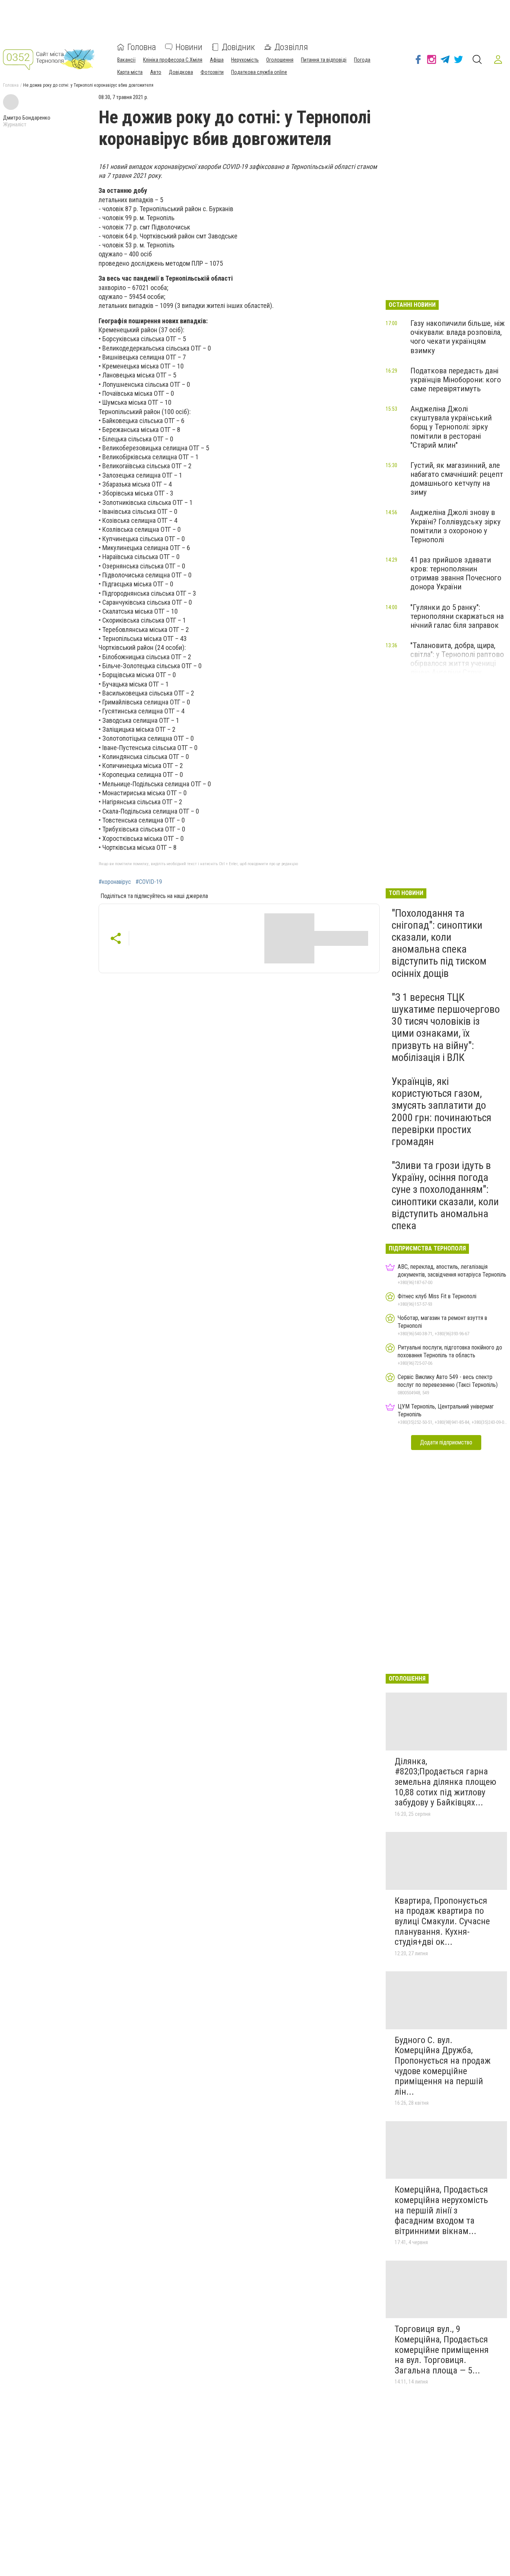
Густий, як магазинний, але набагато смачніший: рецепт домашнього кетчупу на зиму (457, 479)
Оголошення (280, 60)
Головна (142, 47)
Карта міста (130, 72)
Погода (362, 60)
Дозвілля (291, 47)
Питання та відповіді (324, 60)
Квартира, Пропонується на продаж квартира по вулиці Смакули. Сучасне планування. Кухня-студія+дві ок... (442, 1921)
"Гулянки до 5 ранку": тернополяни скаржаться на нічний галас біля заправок (457, 616)
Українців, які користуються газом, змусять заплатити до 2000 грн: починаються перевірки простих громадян (441, 1111)
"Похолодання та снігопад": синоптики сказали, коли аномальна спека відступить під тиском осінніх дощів (439, 943)
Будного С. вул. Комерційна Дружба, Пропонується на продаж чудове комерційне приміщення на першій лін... (443, 2066)
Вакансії (126, 60)
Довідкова (181, 72)
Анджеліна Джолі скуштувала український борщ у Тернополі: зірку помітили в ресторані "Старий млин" (451, 427)
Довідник (238, 47)
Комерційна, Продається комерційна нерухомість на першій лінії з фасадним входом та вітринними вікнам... (441, 2210)
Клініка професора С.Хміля (173, 60)
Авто (156, 72)
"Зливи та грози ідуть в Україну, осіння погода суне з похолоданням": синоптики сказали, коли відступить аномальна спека (445, 1196)
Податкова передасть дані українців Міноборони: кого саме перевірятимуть (456, 380)
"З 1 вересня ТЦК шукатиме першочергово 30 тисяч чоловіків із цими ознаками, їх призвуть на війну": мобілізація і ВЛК (446, 1027)
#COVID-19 (149, 882)
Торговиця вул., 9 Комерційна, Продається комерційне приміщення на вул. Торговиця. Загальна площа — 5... (442, 2350)
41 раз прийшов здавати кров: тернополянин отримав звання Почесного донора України (456, 573)
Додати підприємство (446, 1442)
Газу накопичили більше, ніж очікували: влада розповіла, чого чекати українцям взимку (458, 337)
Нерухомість (245, 60)
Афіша (217, 60)
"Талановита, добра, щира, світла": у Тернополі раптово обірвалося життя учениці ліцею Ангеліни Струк (457, 659)
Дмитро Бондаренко (27, 118)
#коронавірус (115, 882)
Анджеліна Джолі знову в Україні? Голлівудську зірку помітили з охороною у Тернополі (455, 526)
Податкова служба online (259, 72)
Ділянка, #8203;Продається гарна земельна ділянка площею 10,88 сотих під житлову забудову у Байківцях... (445, 1782)
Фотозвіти (212, 72)
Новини (189, 47)
